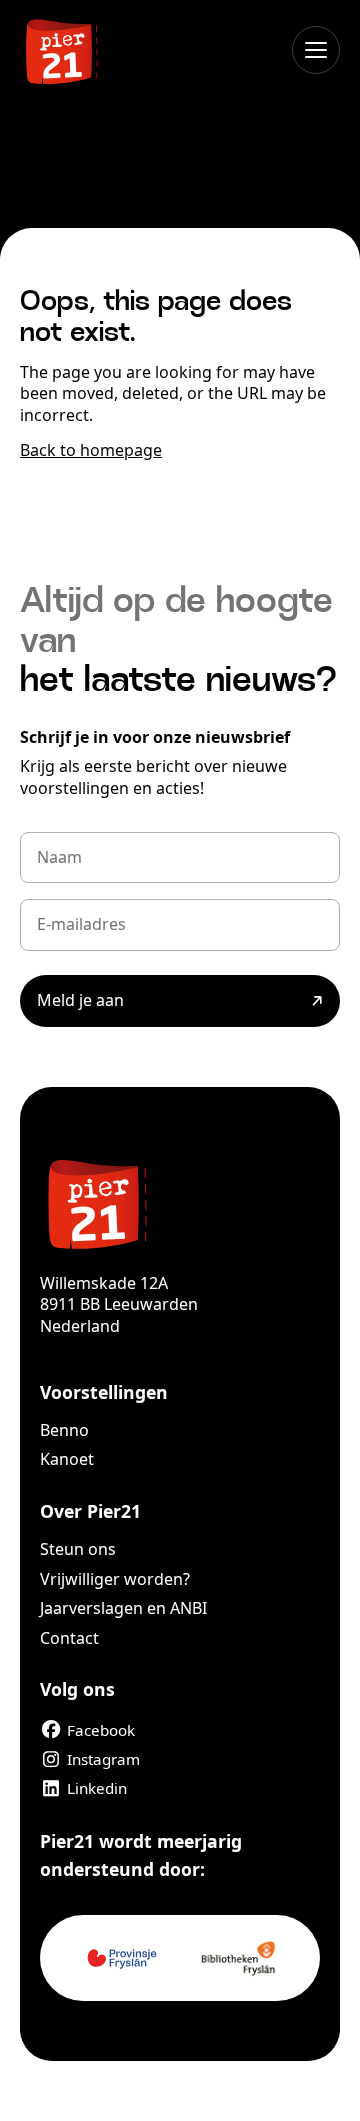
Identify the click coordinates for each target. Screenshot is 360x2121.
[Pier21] (180, 1202)
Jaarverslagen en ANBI (123, 1608)
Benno (64, 1430)
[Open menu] (316, 50)
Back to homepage (91, 450)
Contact (69, 1638)
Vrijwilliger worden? (115, 1579)
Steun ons (78, 1549)
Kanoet (67, 1459)
